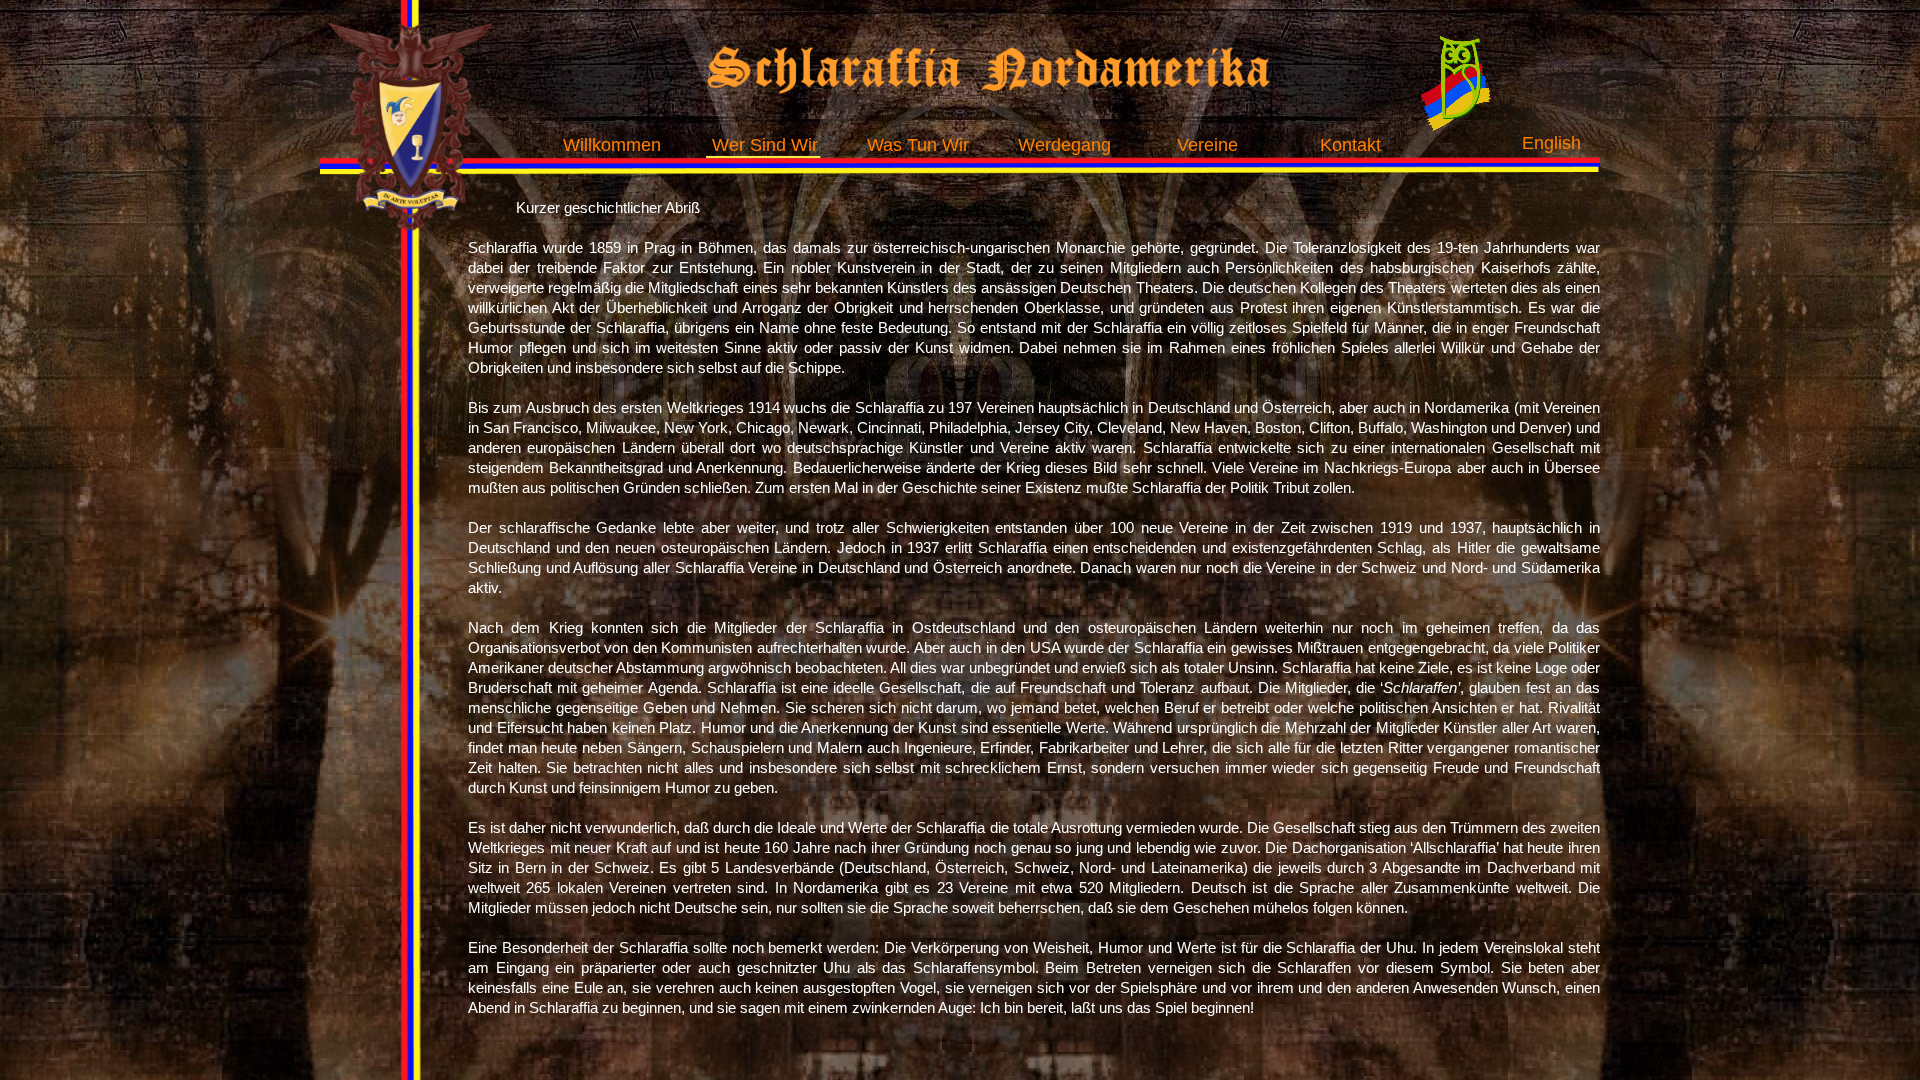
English (1551, 143)
